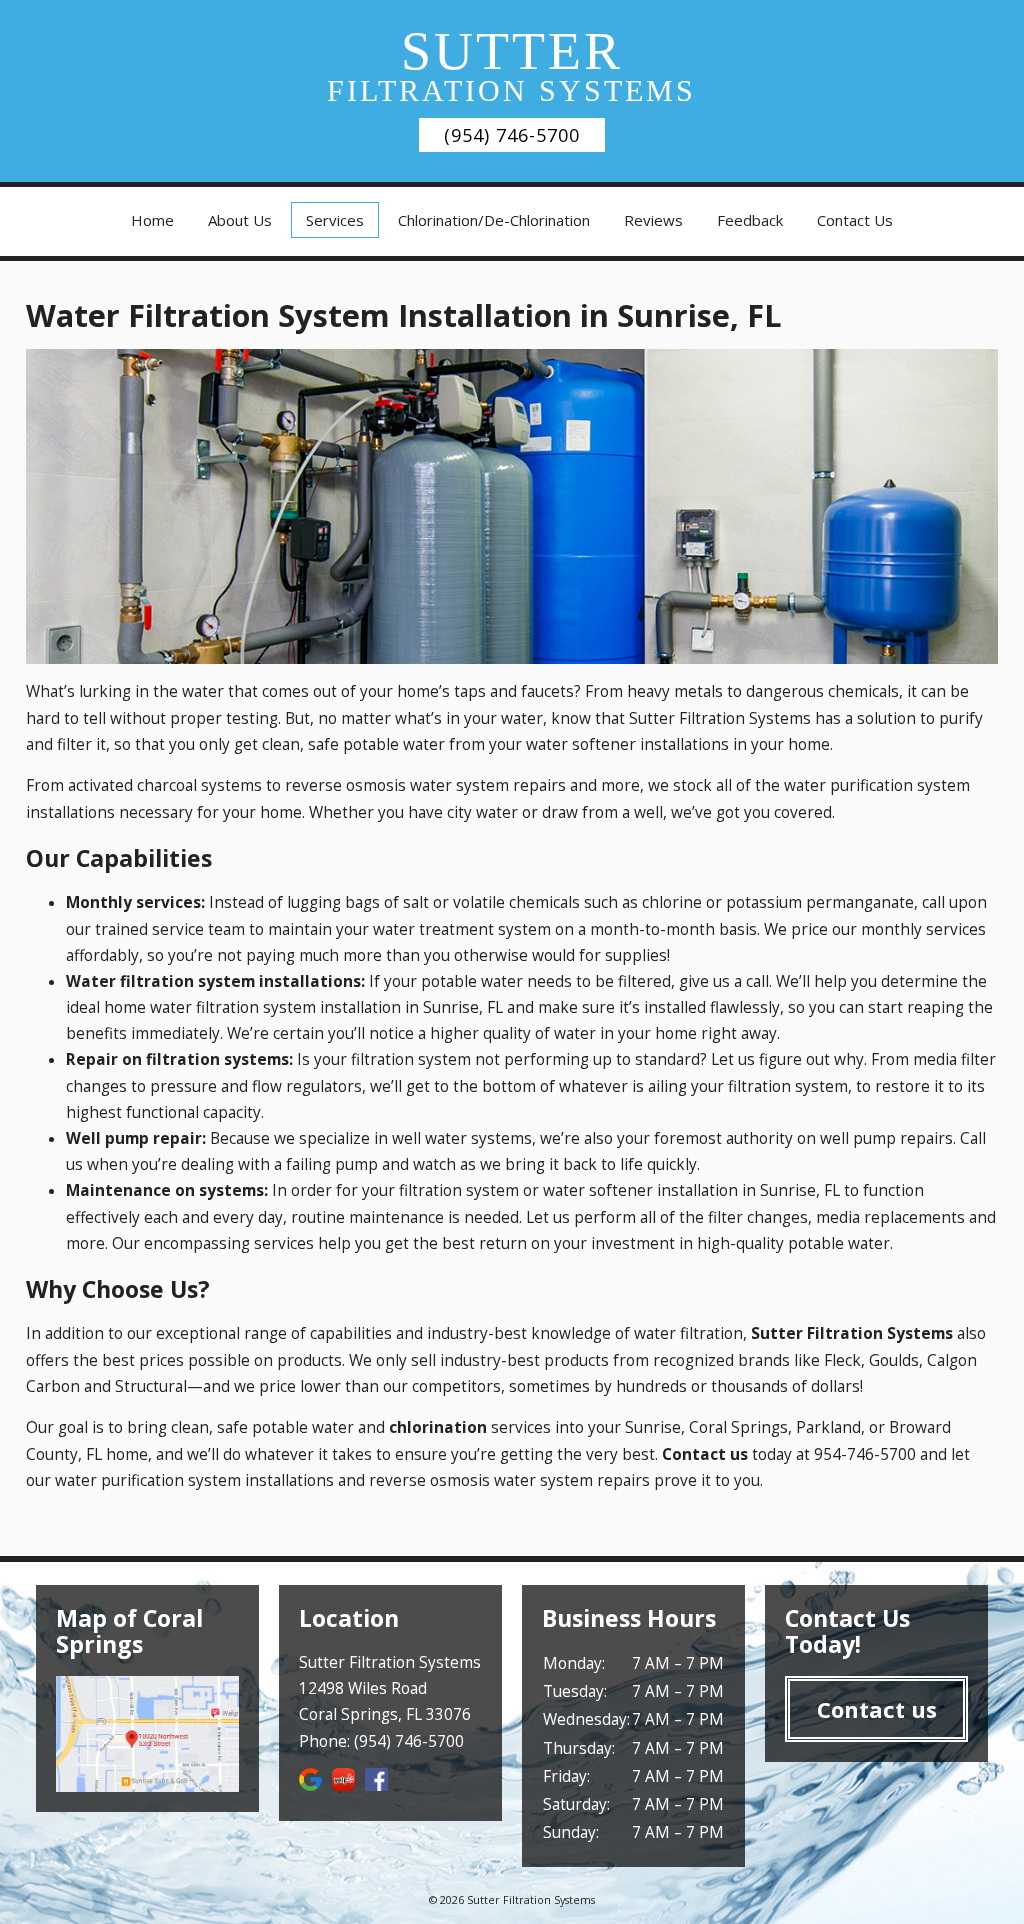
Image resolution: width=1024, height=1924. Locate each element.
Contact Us (855, 220)
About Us (240, 220)
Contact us (877, 1709)
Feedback (750, 220)
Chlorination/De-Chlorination (494, 220)
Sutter (511, 64)
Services (335, 220)
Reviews (653, 220)
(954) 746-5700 (512, 135)
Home (152, 220)
